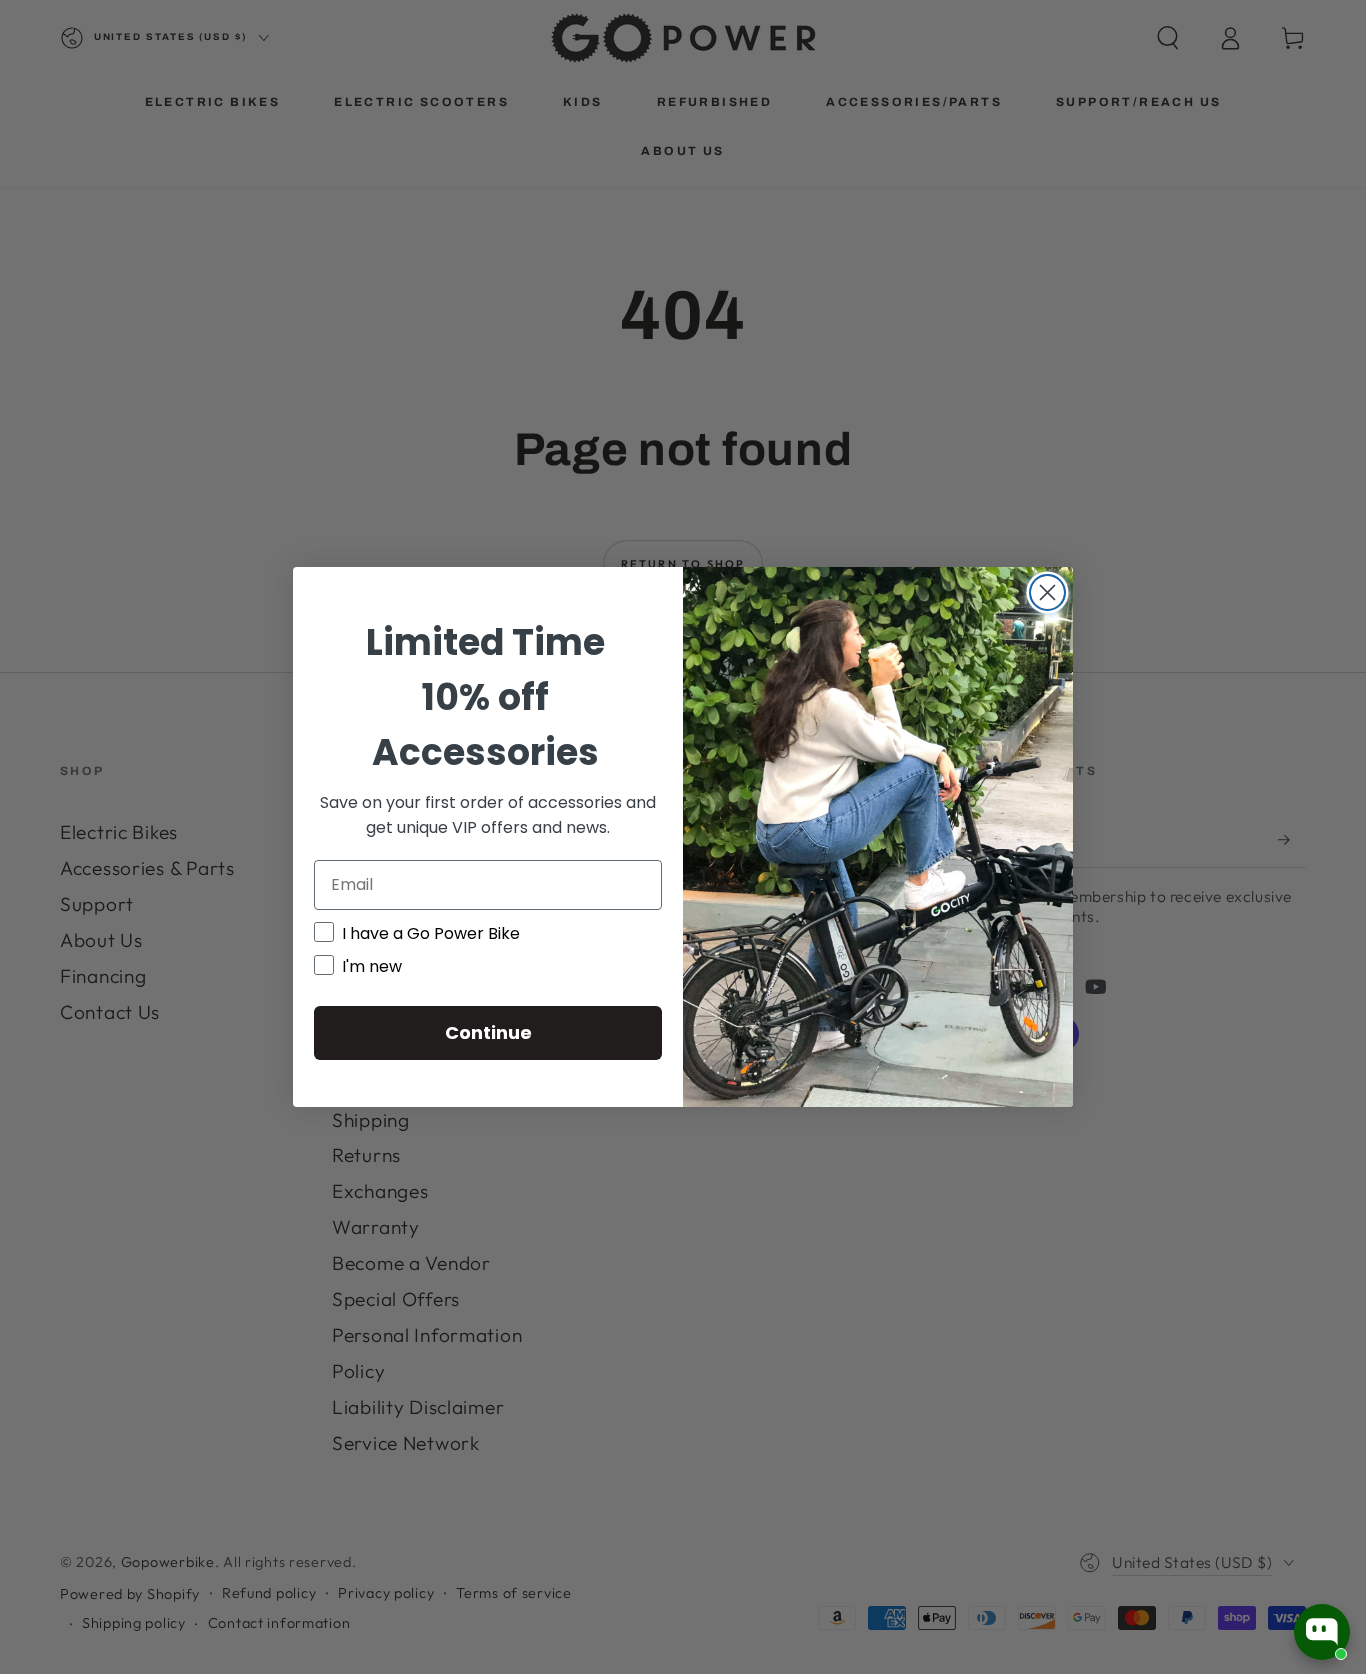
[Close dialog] (1047, 592)
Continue (488, 1032)
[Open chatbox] (1322, 1632)
